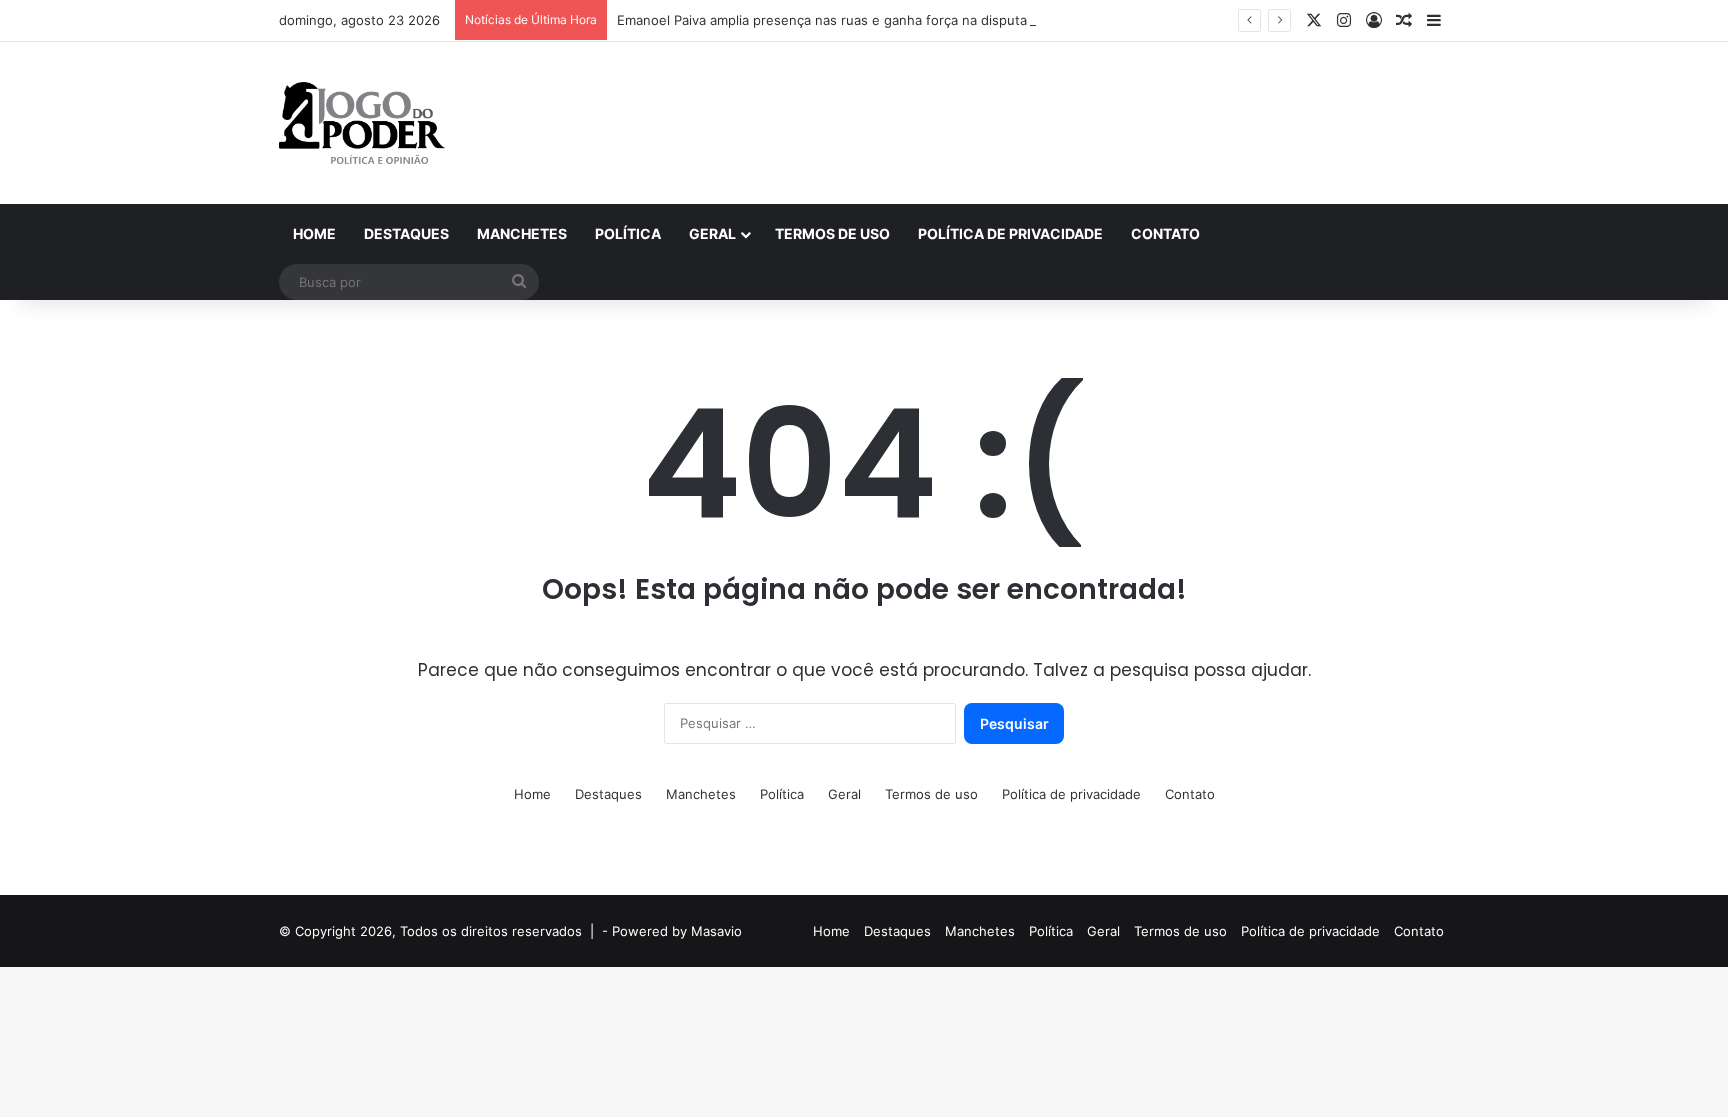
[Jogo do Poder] (362, 123)
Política (628, 233)
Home (314, 233)
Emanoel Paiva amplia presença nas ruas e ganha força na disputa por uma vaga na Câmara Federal (925, 20)
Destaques (406, 233)
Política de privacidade (1010, 233)
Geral (712, 233)
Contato (1165, 233)
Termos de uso (832, 233)
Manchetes (522, 233)
